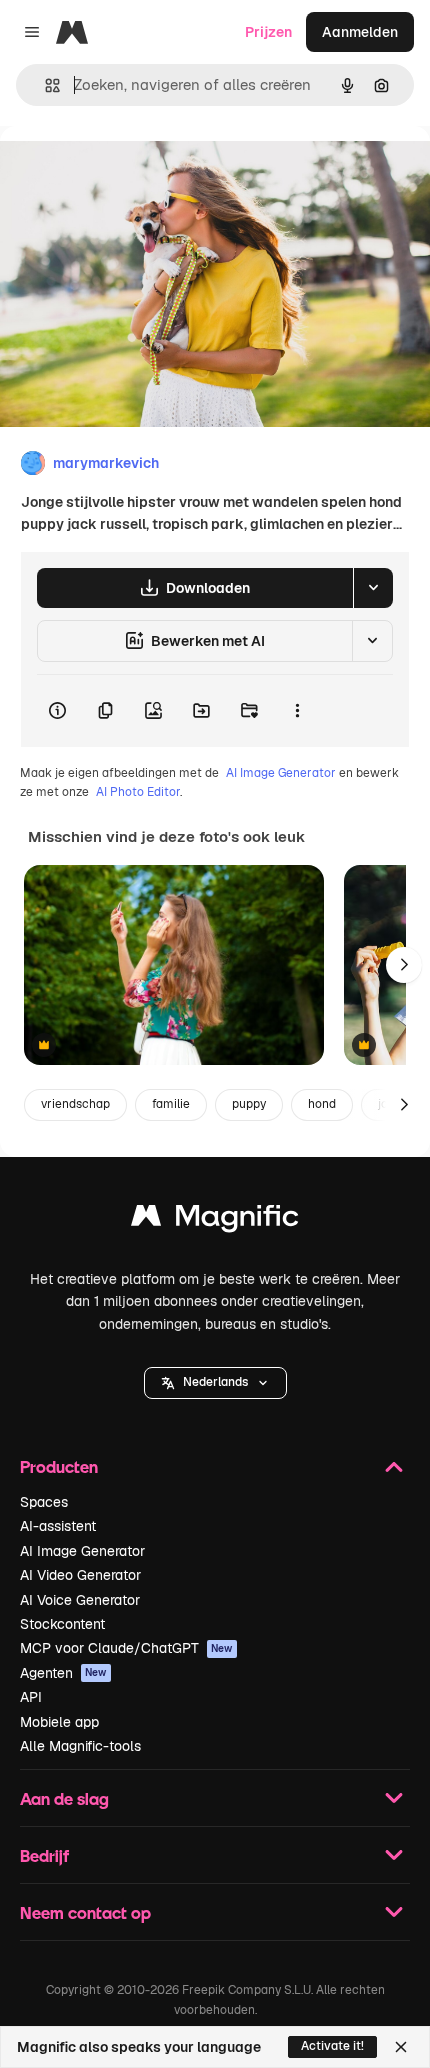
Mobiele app (59, 1722)
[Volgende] (404, 965)
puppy (249, 1104)
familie (171, 1104)
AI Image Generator (281, 773)
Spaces (44, 1502)
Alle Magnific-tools (80, 1746)
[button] (215, 1383)
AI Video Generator (80, 1575)
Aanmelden (360, 32)
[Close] (401, 2047)
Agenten (63, 1673)
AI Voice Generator (80, 1600)
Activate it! (332, 2046)
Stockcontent (62, 1624)
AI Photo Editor (138, 792)
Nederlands (215, 1382)
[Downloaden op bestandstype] (373, 588)
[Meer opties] (297, 711)
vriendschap (75, 1104)
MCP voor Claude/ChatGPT (126, 1648)
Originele (131, 171)
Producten (59, 1466)
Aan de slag (64, 1798)
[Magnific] (215, 1220)
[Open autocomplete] (44, 85)
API (31, 1697)
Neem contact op (85, 1912)
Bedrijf (44, 1855)
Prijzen (268, 32)
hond (322, 1104)
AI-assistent (58, 1526)
